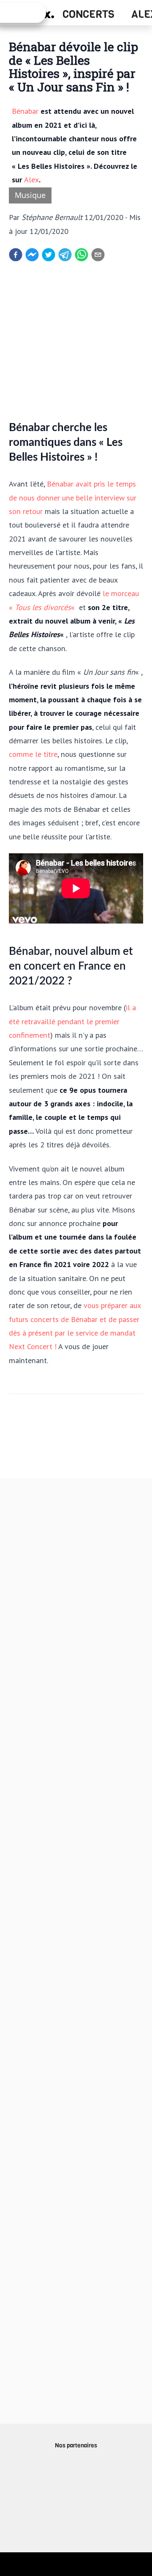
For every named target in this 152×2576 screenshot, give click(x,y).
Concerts (88, 14)
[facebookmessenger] (32, 255)
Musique (30, 195)
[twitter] (49, 255)
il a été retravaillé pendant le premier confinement (72, 1021)
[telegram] (65, 255)
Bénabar (25, 111)
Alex (31, 179)
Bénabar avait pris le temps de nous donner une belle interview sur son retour (73, 497)
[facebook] (16, 255)
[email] (98, 255)
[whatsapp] (81, 255)
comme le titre (33, 754)
